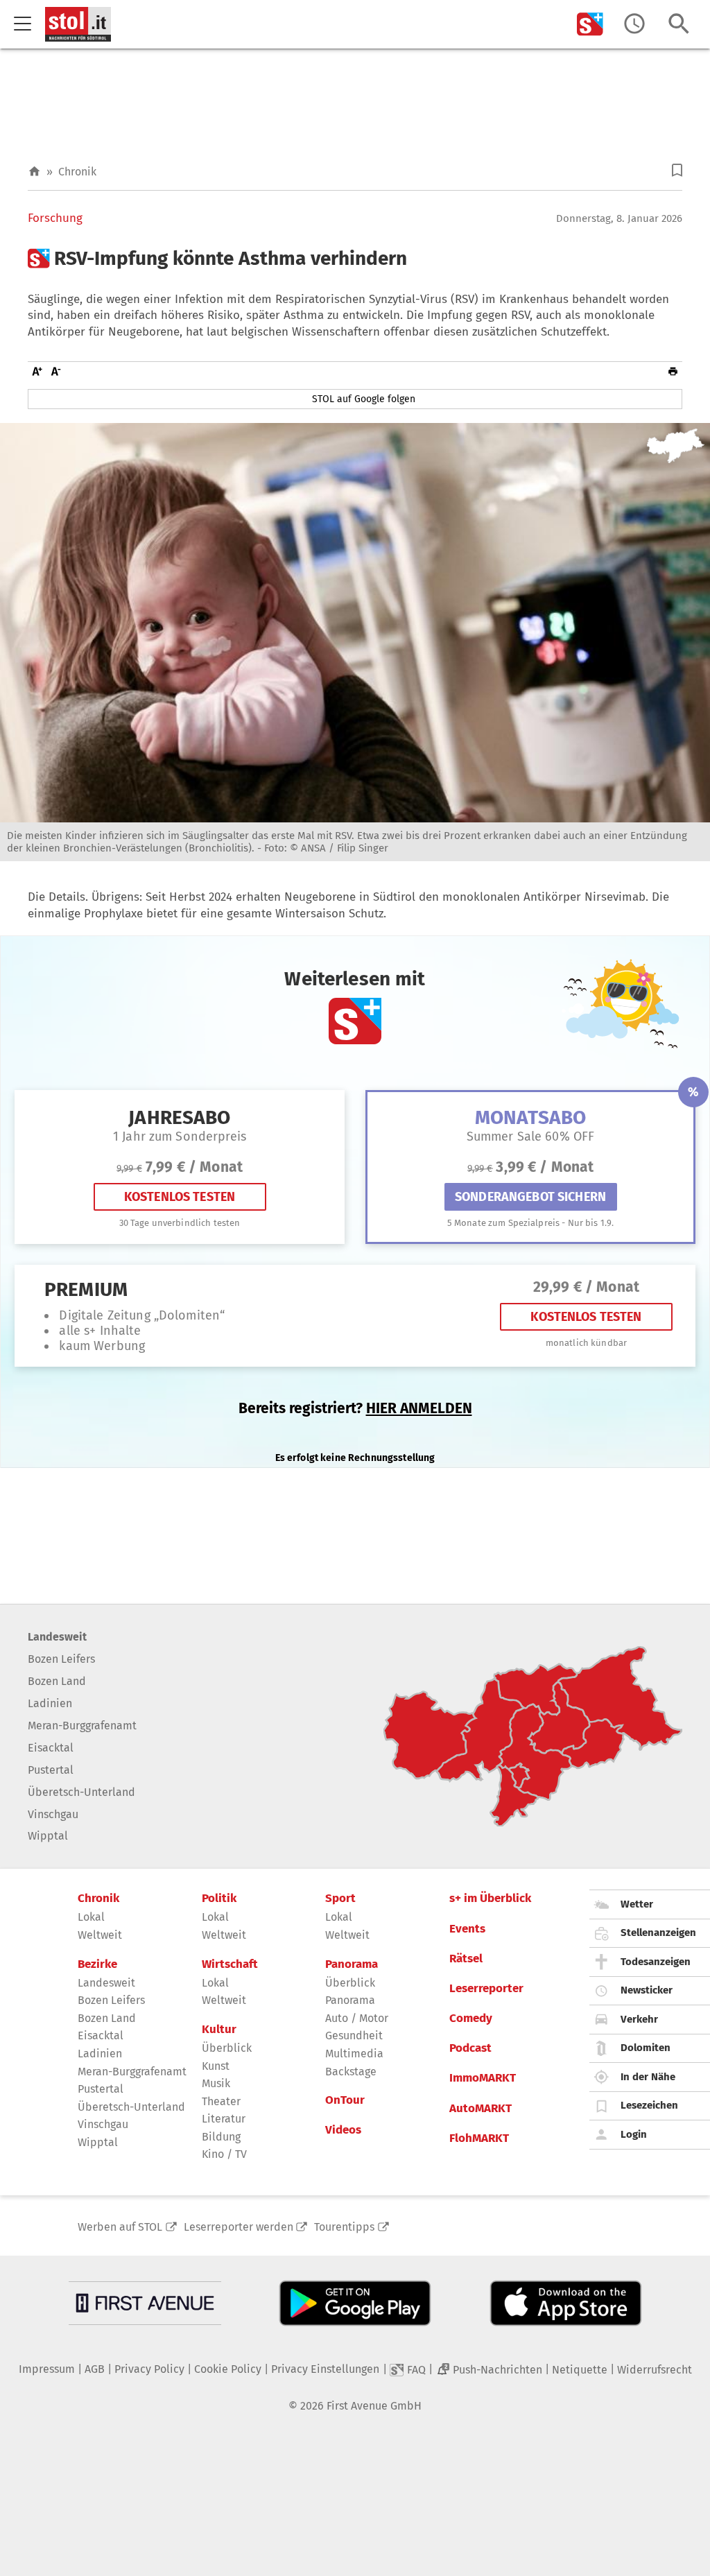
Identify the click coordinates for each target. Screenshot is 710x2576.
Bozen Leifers (61, 1659)
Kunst (216, 2066)
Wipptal (48, 1836)
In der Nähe (648, 2077)
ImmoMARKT (483, 2078)
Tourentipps (344, 2227)
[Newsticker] (634, 24)
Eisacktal (51, 1748)
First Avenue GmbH (374, 2406)
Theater (221, 2101)
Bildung (221, 2137)
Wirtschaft (230, 1964)
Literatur (224, 2119)
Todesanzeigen (656, 1962)
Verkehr (639, 2019)
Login (634, 2134)
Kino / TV (224, 2154)
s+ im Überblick (490, 1899)
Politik (219, 1899)
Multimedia (354, 2054)
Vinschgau (53, 1814)
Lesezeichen (649, 2105)
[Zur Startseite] (34, 172)
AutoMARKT (480, 2109)
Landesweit (57, 1637)
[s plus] (590, 24)
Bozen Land (57, 1681)
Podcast (470, 2048)
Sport (340, 1899)
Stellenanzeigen (658, 1933)
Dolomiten (646, 2048)
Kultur (219, 2030)
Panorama (352, 1964)
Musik (216, 2083)
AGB (95, 2369)
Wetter (637, 1904)
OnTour (345, 2100)
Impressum (47, 2369)
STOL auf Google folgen (364, 399)
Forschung (55, 218)
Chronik (77, 172)
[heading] (355, 259)
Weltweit (100, 1935)
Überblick (227, 2048)
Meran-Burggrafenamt (82, 1726)
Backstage (351, 2072)
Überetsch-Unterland (81, 1792)
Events (467, 1929)
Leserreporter (486, 1989)
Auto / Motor (357, 2018)
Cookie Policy (228, 2369)
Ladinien (50, 1703)
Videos (343, 2130)
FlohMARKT (479, 2138)
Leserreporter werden (239, 2227)
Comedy (471, 2019)
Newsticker (647, 1990)
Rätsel (466, 1959)
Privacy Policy (149, 2369)
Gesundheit (354, 2035)
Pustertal (51, 1770)
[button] (677, 170)
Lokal (91, 1917)
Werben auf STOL (120, 2227)
